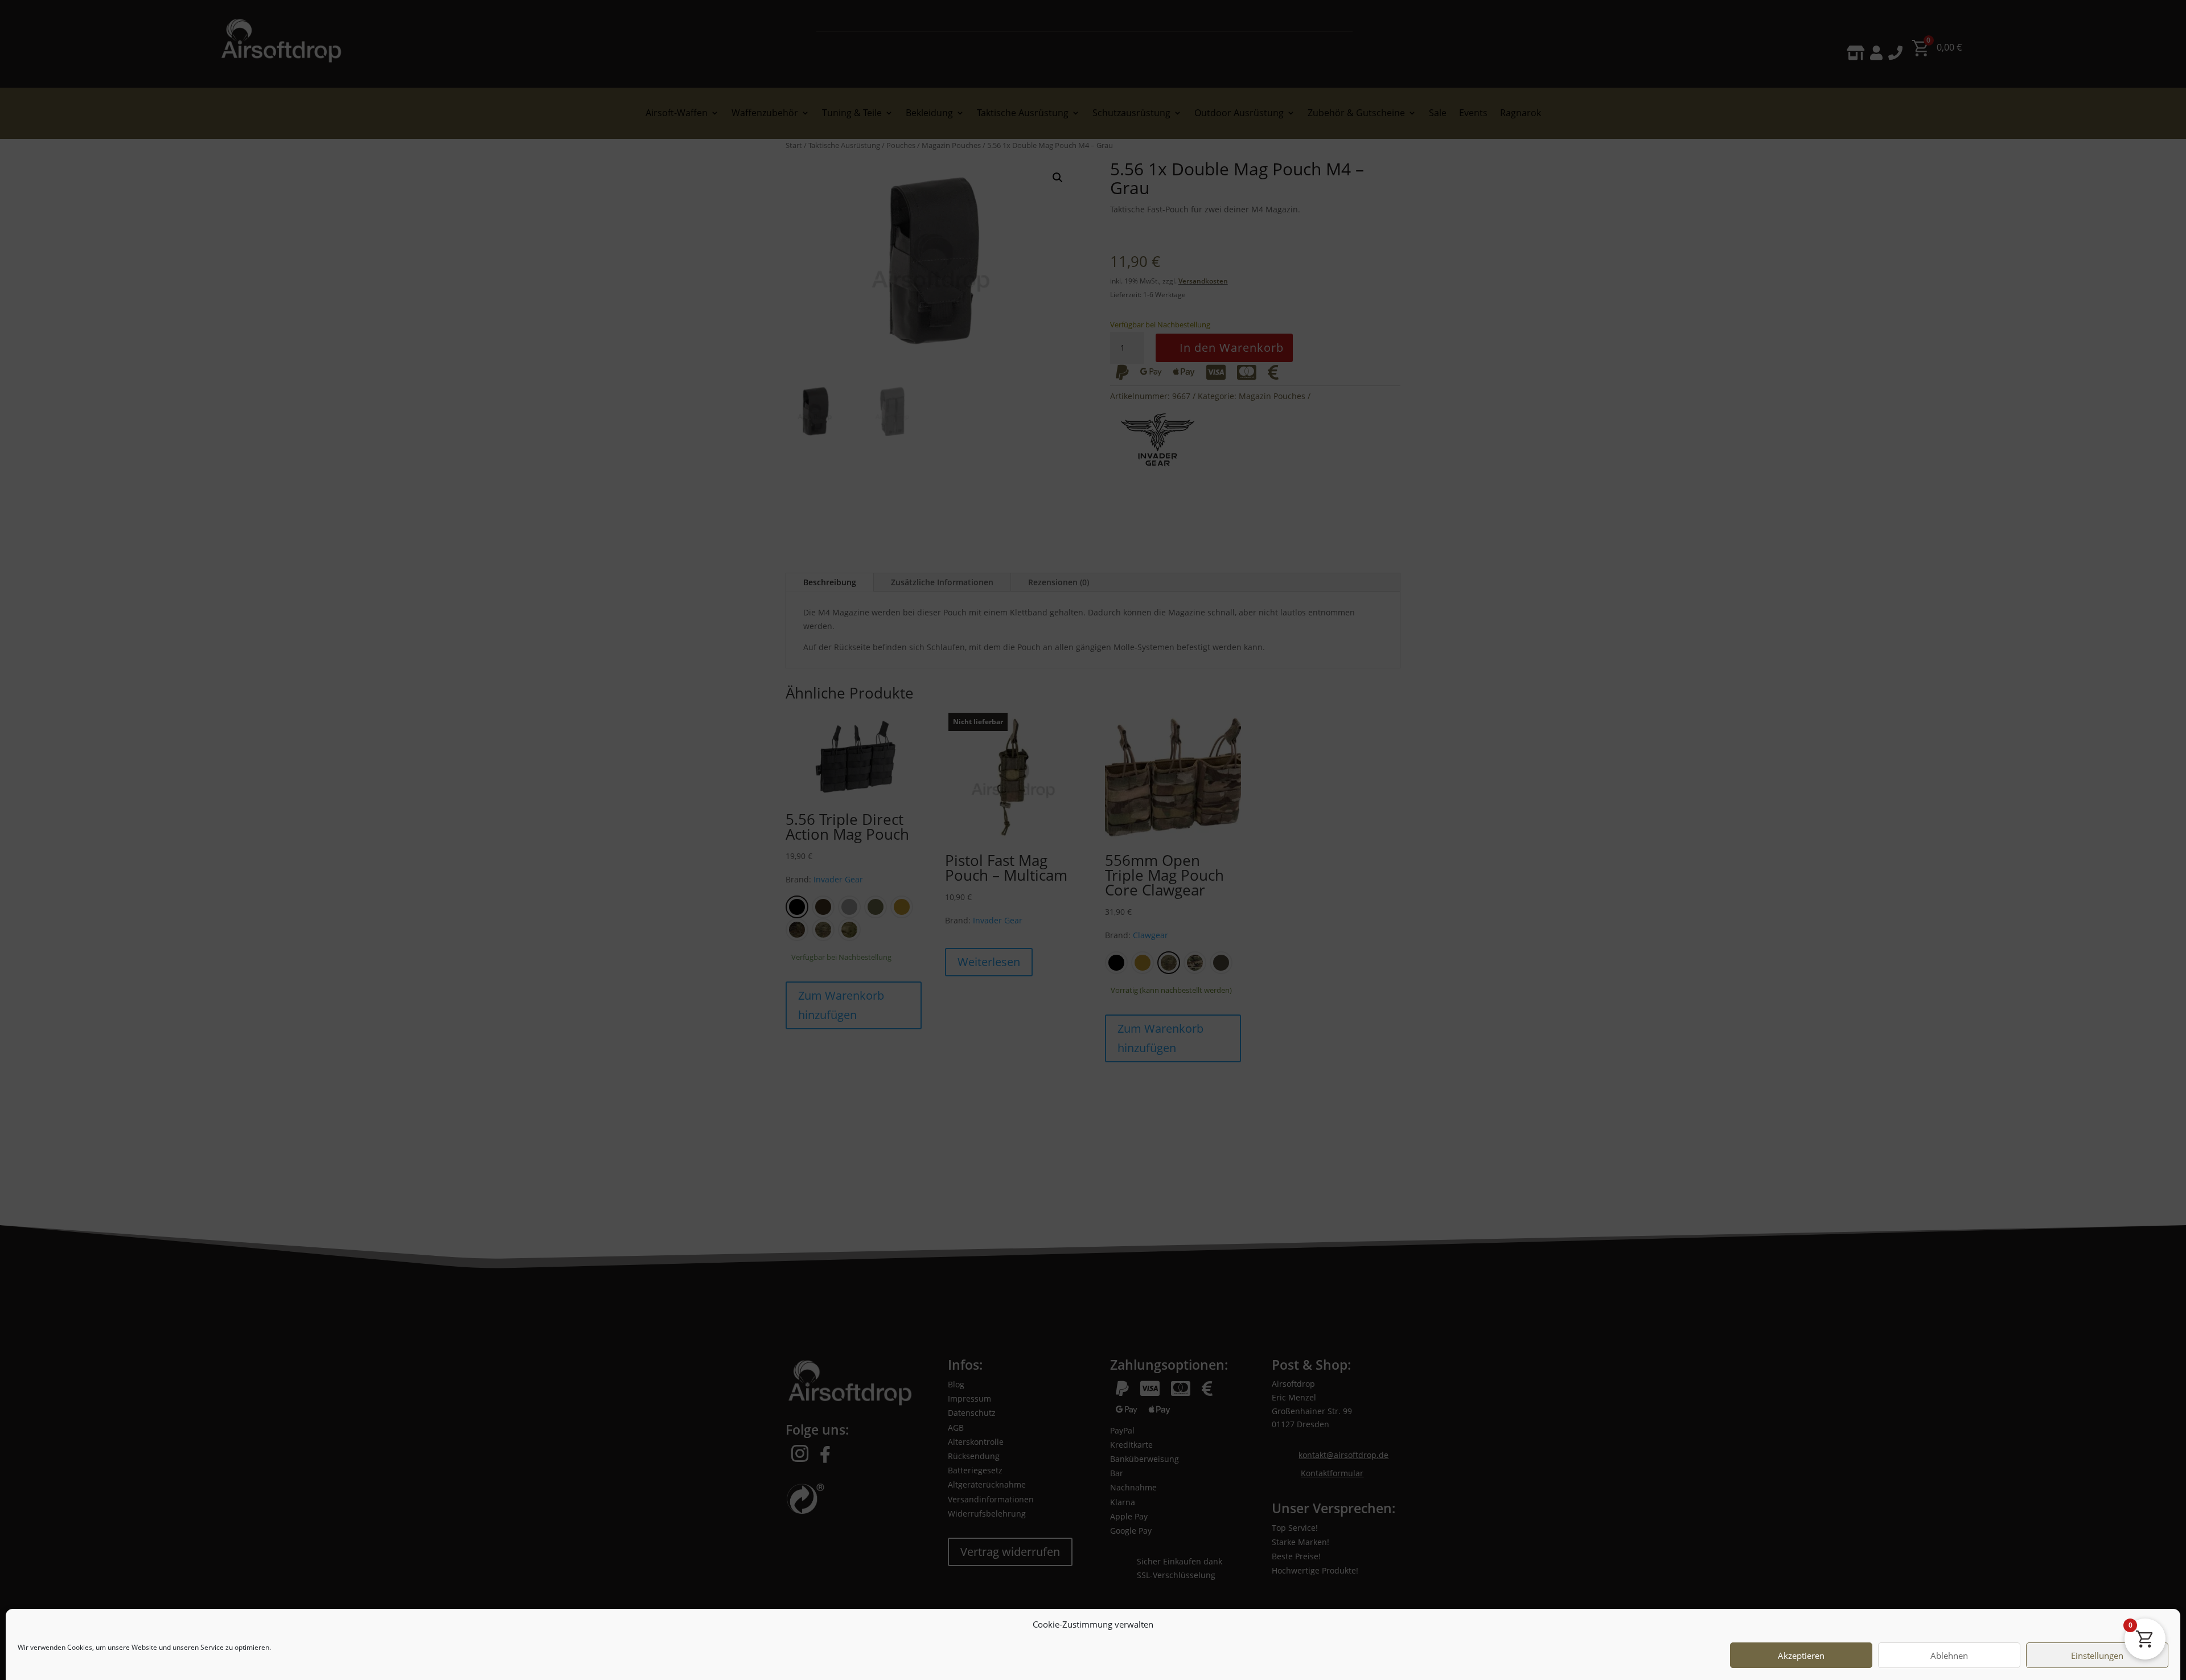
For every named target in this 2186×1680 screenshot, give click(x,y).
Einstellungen (2097, 1627)
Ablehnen (1949, 1627)
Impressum (139, 1658)
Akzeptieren (1801, 1627)
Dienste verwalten (2128, 1658)
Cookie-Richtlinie (44, 1658)
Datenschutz (96, 1658)
